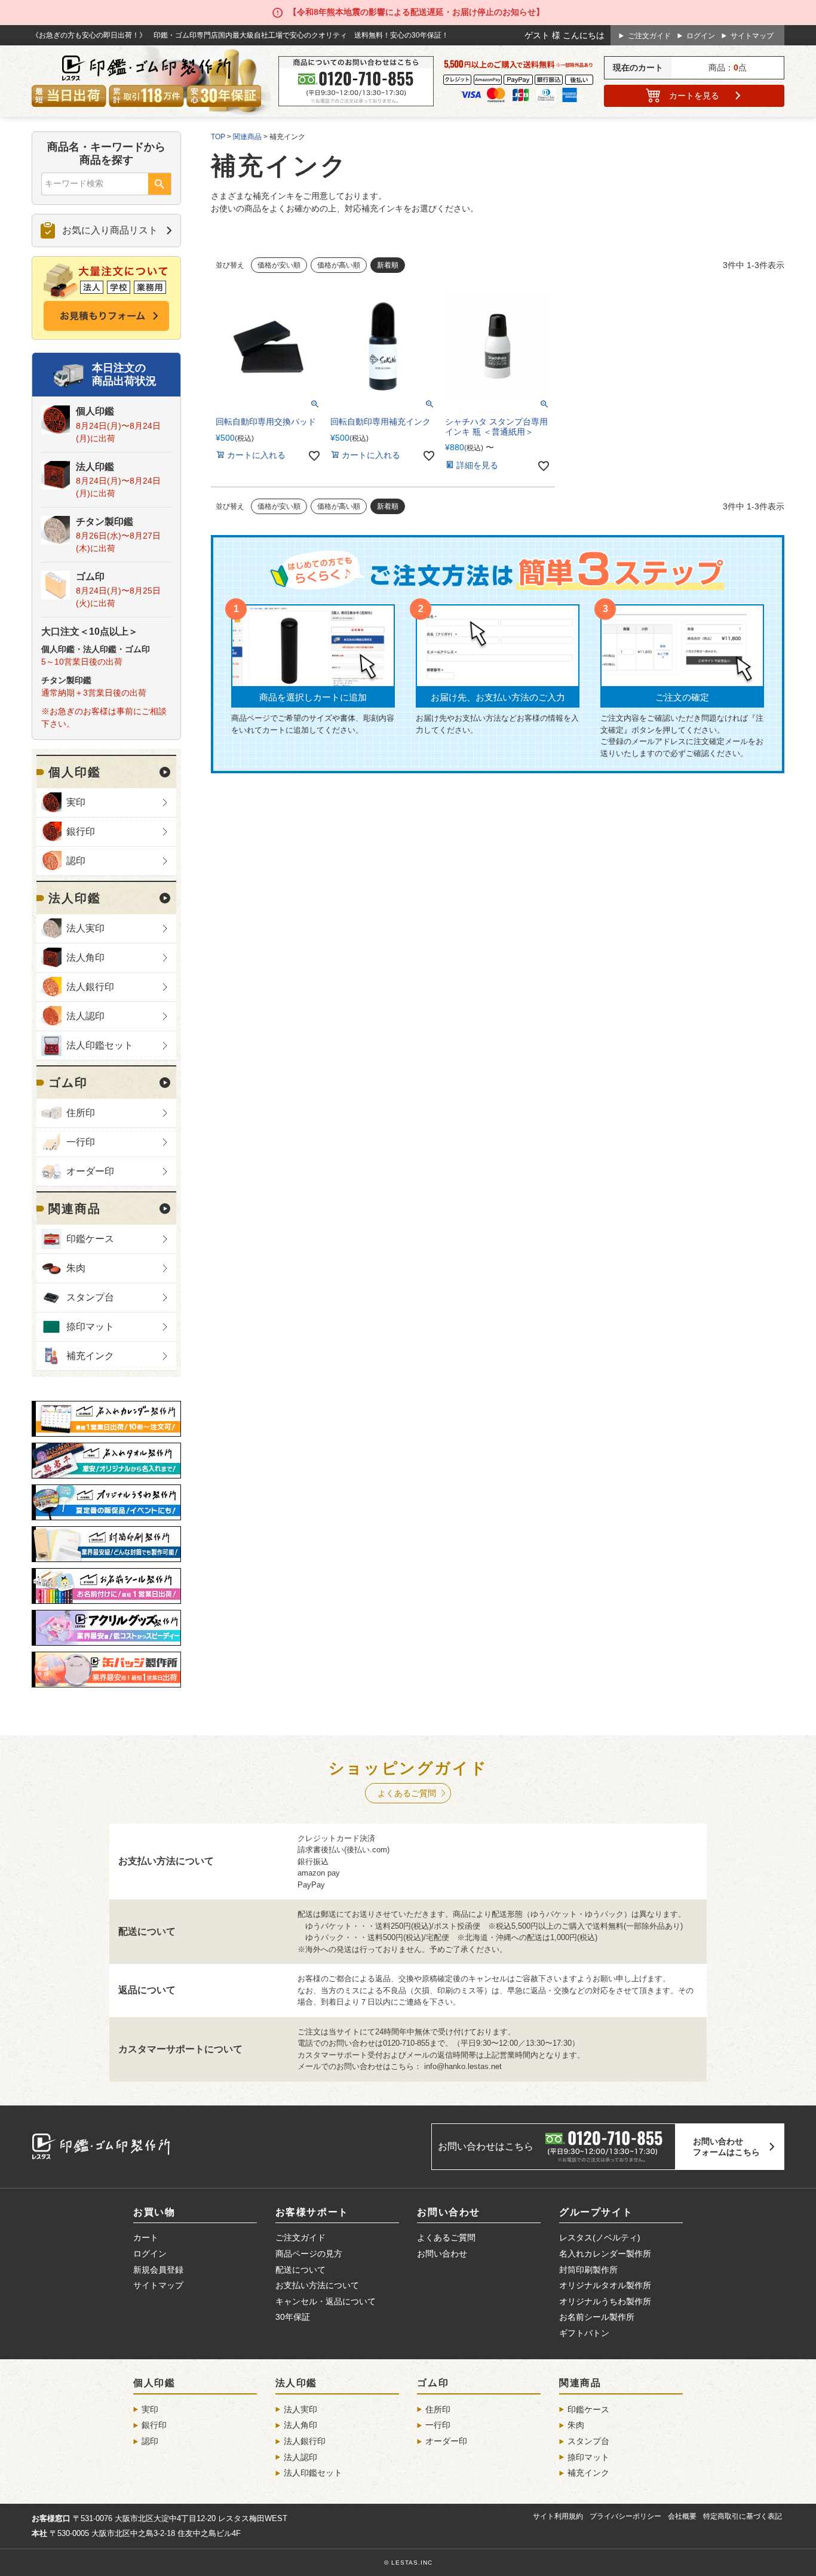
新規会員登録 (158, 2270)
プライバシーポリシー (625, 2516)
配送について (300, 2270)
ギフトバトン (584, 2333)
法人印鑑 (95, 467)
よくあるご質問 (407, 1793)
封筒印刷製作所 (588, 2270)
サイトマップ (752, 36)
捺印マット (90, 1327)
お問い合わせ (442, 2254)
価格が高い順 (339, 265)
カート (694, 96)
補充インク (90, 1356)
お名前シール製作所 (597, 2317)
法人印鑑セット (100, 1045)
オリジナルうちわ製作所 (605, 2301)
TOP (218, 137)
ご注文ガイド (649, 36)
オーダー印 (90, 1171)
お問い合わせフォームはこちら (726, 2147)
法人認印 (85, 1016)
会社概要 (682, 2516)
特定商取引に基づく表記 (743, 2516)
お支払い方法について (317, 2285)
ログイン (701, 36)
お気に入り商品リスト (110, 230)
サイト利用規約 (558, 2516)
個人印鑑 (95, 411)
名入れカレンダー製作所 (605, 2254)
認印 (76, 861)
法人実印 (85, 928)
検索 (159, 185)
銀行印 (81, 831)
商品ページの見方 (309, 2254)
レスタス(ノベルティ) (600, 2237)
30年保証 (293, 2317)
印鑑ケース (90, 1239)
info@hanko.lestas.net (463, 2066)
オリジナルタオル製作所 (605, 2285)
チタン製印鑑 (105, 522)
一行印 (81, 1142)
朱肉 (76, 1268)
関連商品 (75, 1209)
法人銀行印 (90, 987)
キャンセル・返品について (326, 2301)
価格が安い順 (279, 265)
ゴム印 (90, 577)
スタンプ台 (90, 1297)
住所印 (81, 1113)
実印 (76, 802)
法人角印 (85, 957)
